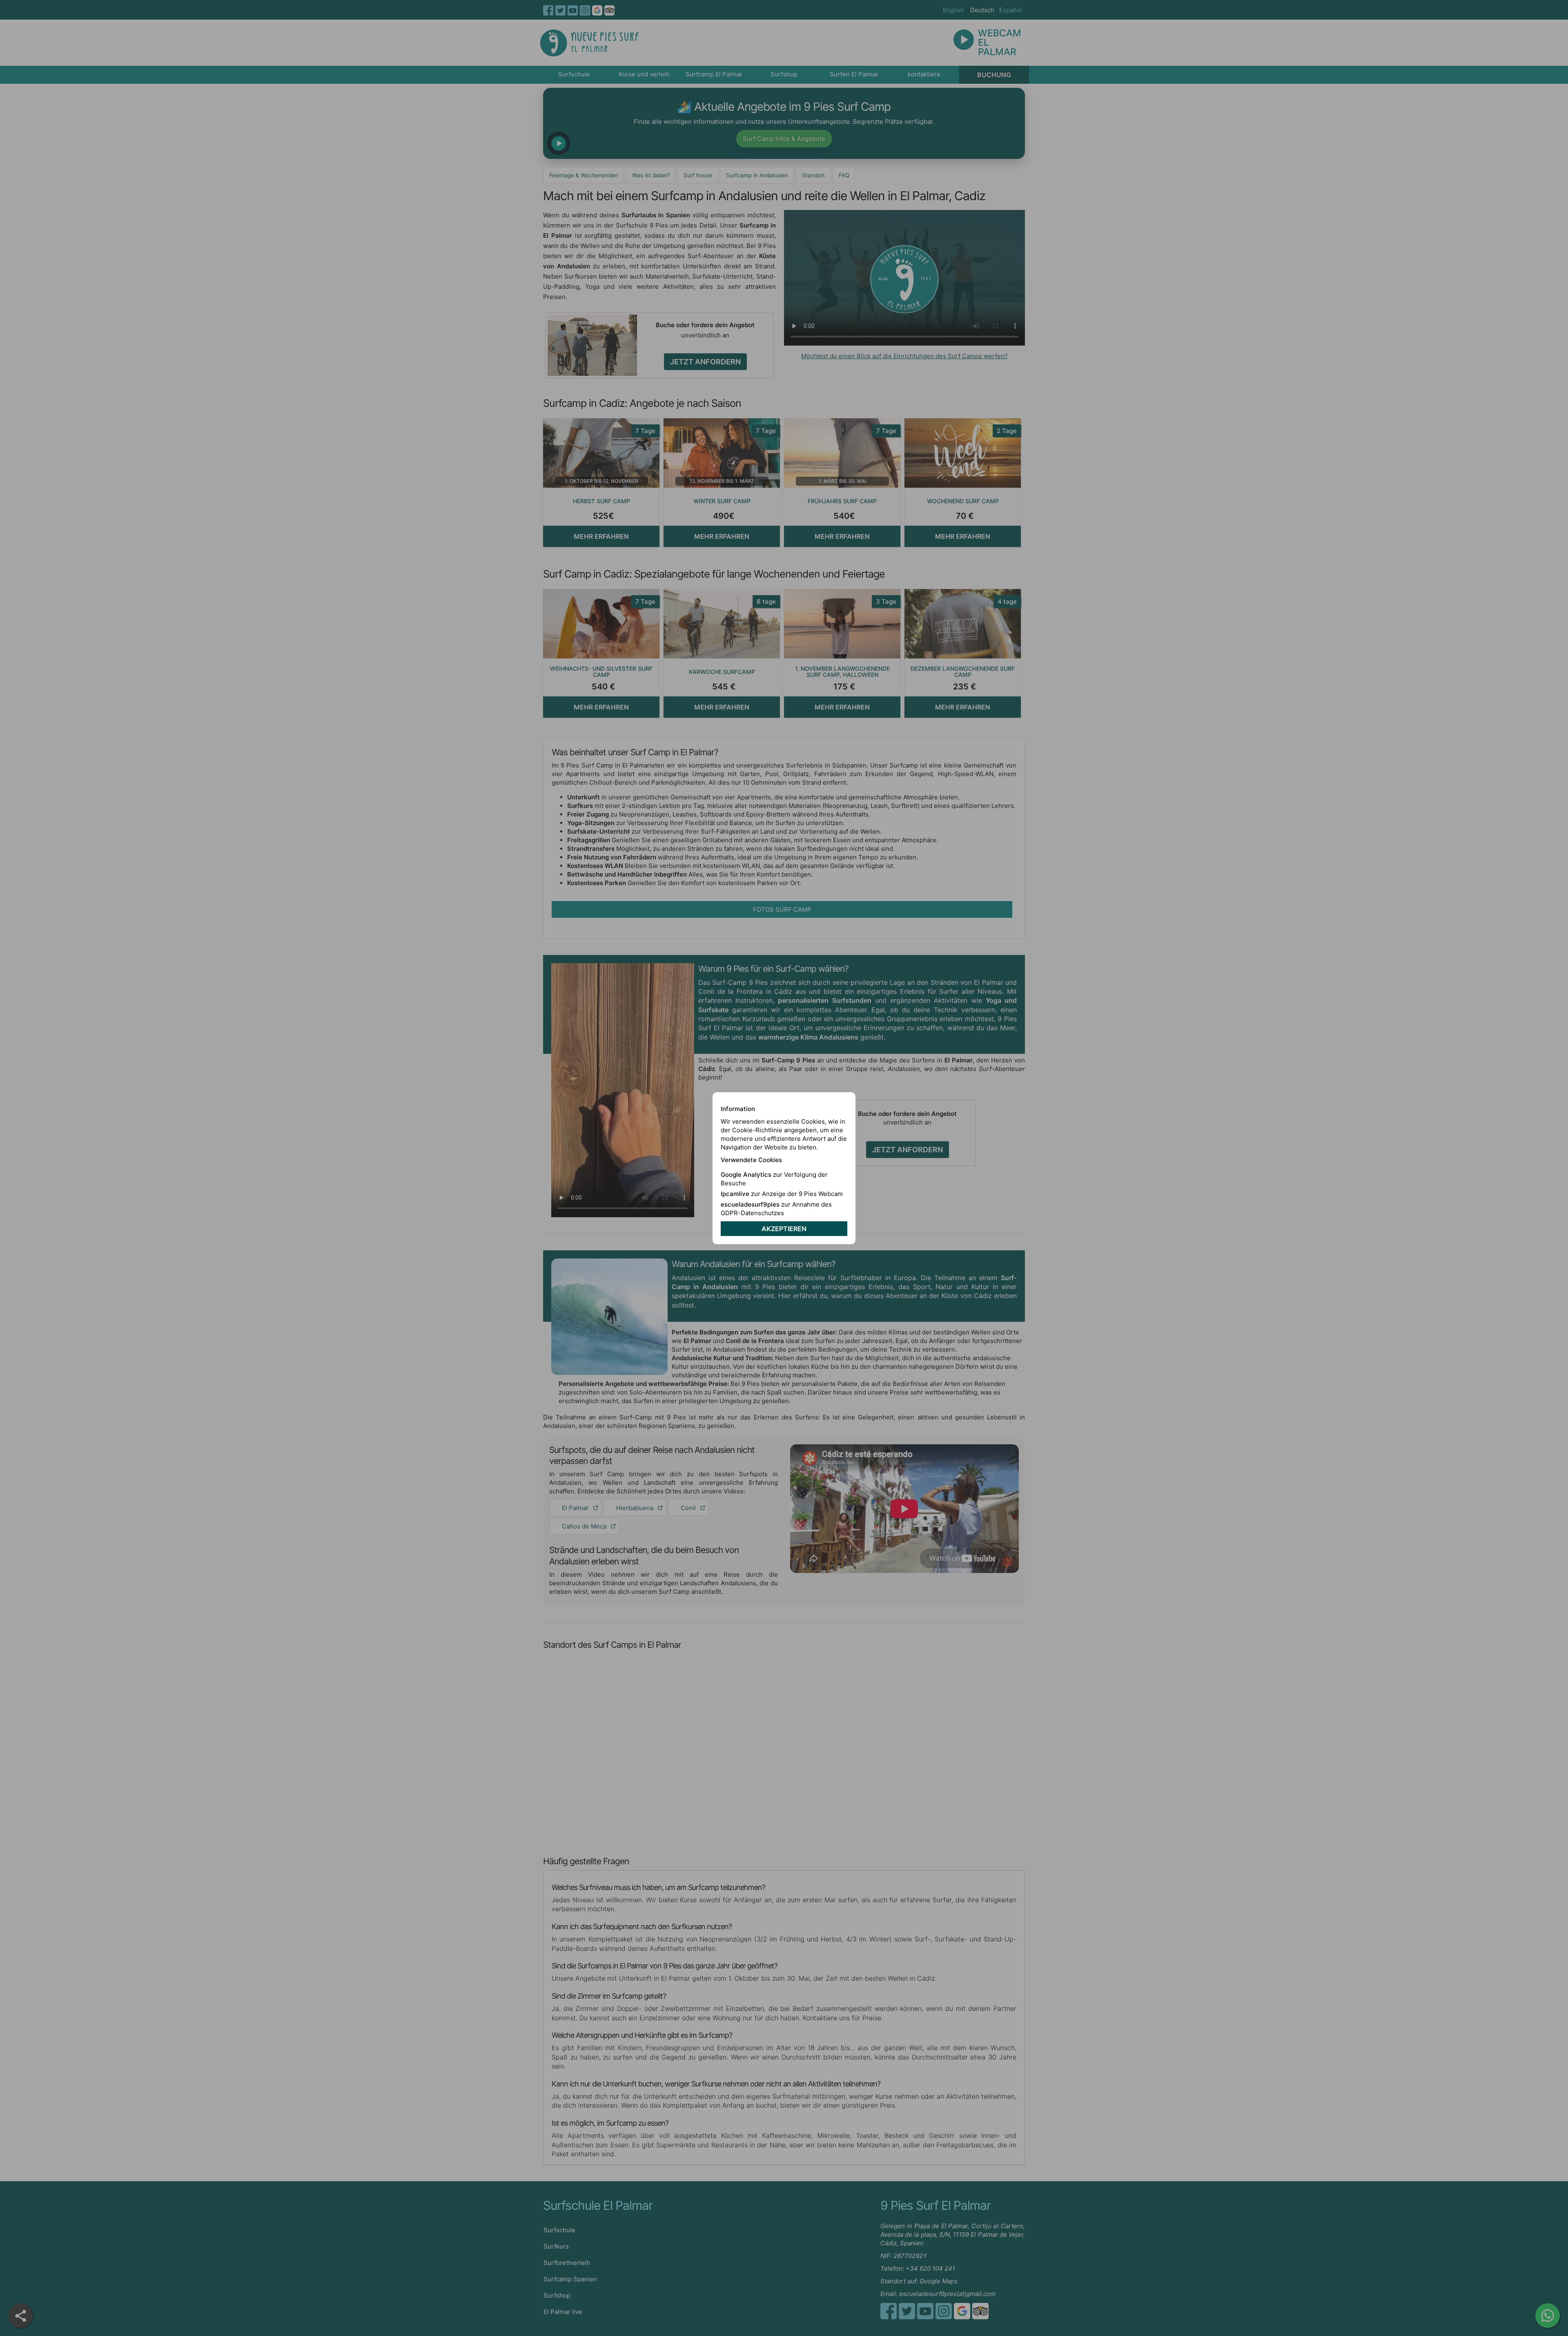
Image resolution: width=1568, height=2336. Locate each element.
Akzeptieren (784, 1229)
